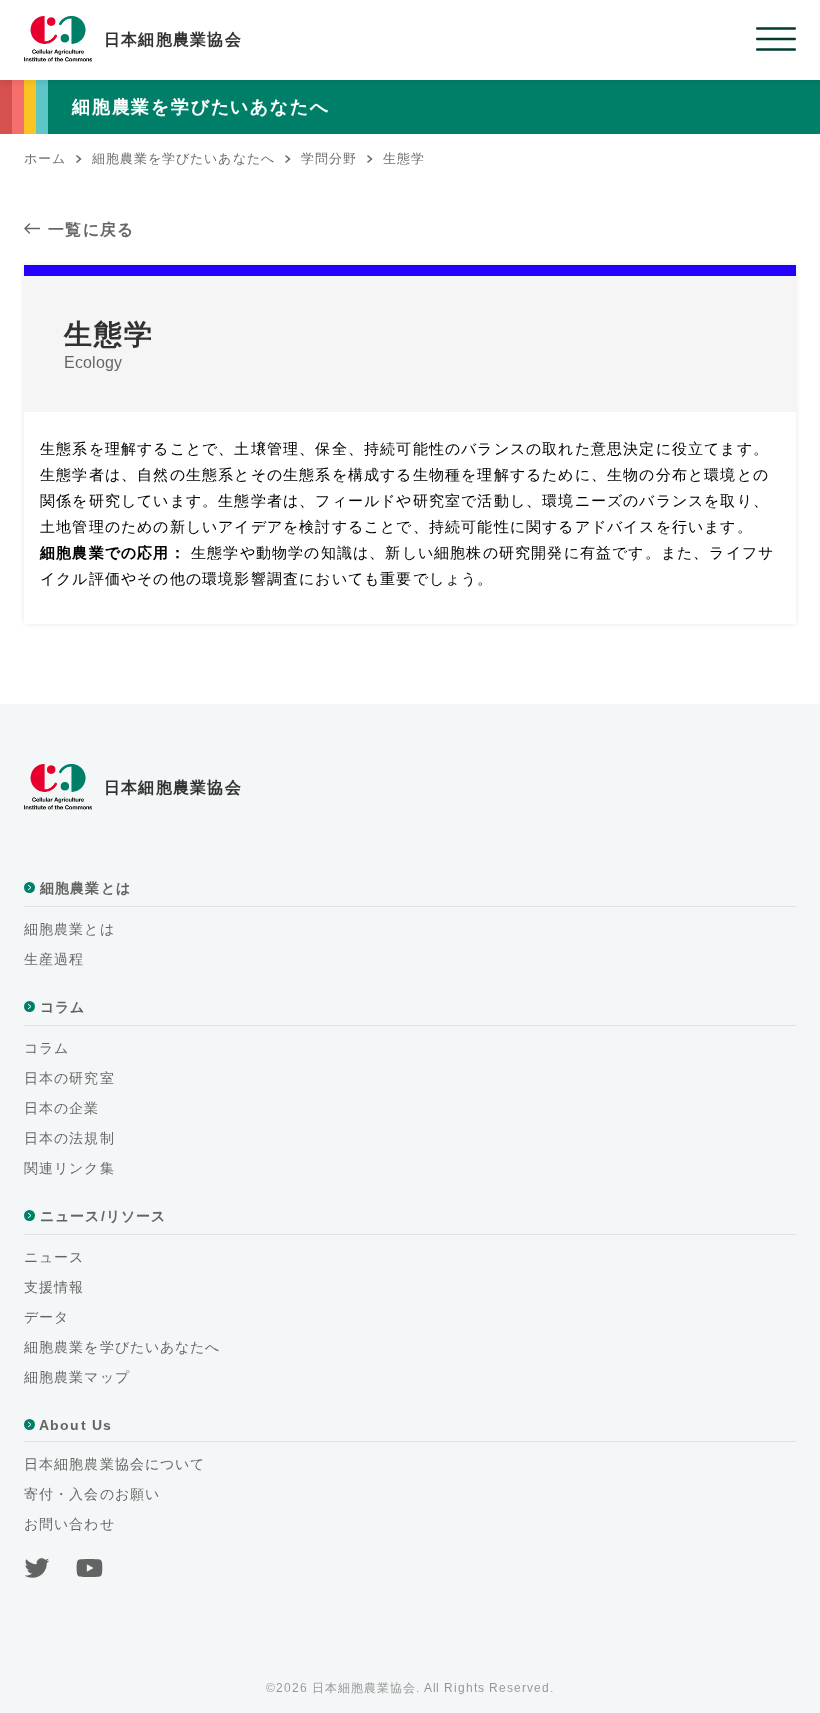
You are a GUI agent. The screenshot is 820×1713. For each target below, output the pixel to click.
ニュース (54, 1257)
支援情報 (54, 1287)
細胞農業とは (69, 929)
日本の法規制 (69, 1138)
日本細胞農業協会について (114, 1464)
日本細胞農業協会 (173, 39)
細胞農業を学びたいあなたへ (122, 1347)
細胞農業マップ (77, 1377)
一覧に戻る (91, 229)
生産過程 (54, 959)
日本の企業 (62, 1108)
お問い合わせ (69, 1524)
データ (46, 1317)
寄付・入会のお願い (92, 1494)
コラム (46, 1048)
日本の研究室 (69, 1078)
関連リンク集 (69, 1168)
